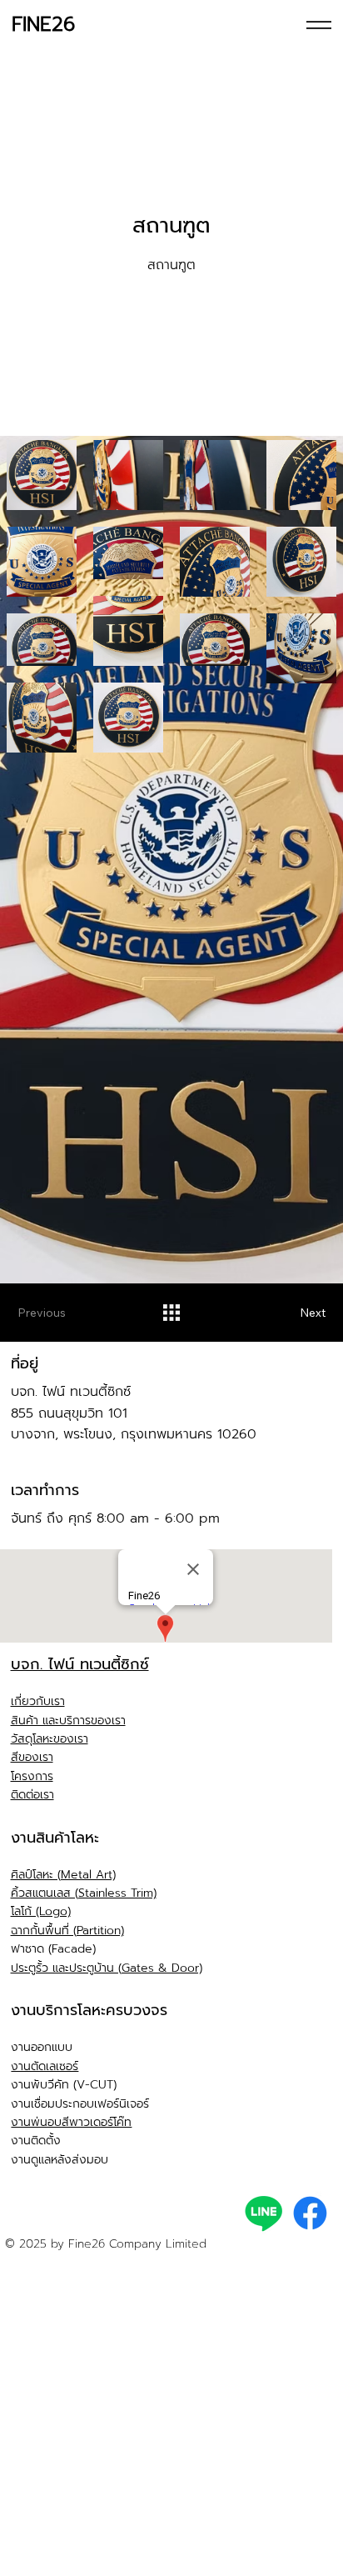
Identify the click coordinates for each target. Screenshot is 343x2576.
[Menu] (319, 25)
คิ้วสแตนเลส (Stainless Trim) (84, 1893)
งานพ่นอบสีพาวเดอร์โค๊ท (71, 2122)
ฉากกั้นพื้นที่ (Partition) (67, 1931)
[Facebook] (310, 2213)
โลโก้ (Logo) (41, 1911)
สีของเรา (32, 1757)
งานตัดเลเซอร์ (45, 2066)
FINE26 (43, 24)
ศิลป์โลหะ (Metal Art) (63, 1875)
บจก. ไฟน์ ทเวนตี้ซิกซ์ (80, 1664)
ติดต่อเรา (32, 1795)
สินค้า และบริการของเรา (68, 1721)
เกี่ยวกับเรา (38, 1701)
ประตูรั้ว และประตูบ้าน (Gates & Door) (107, 1968)
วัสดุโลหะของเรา (50, 1739)
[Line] (263, 2213)
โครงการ (32, 1776)
